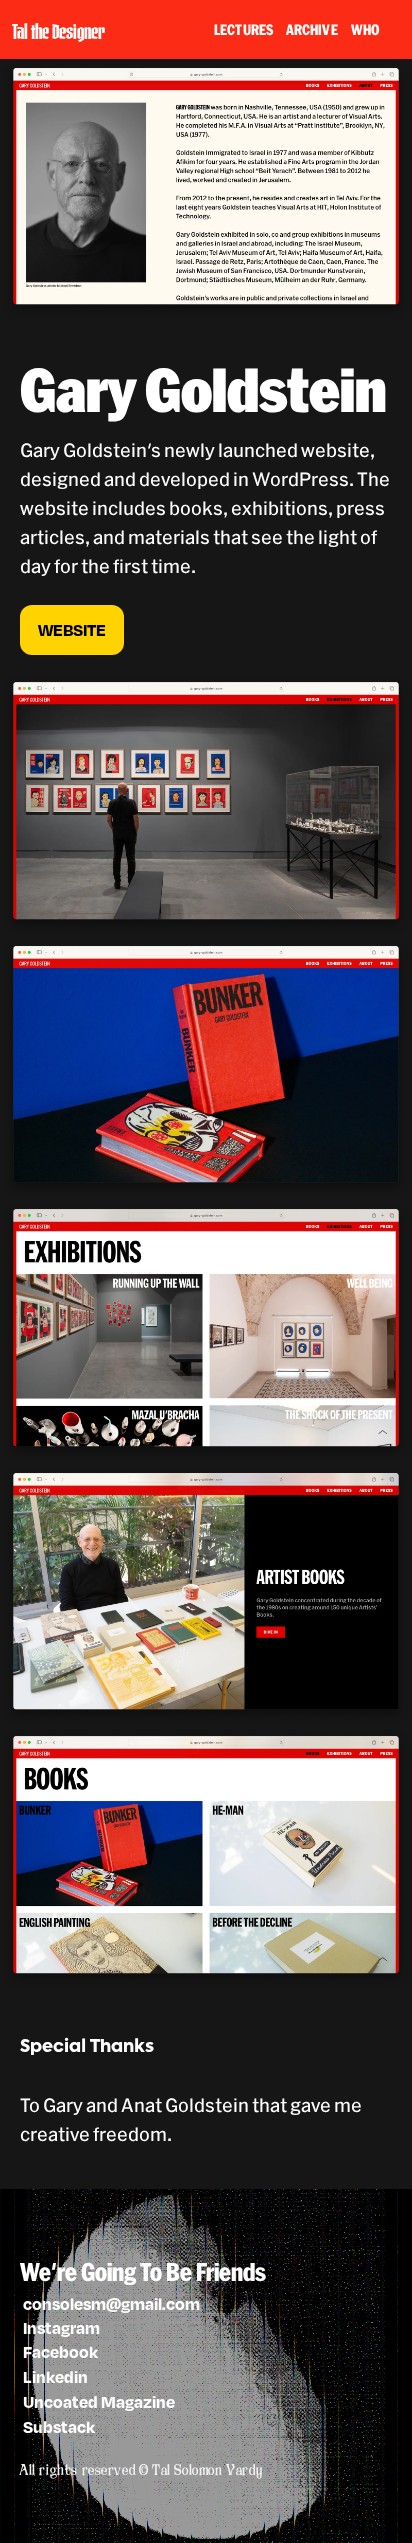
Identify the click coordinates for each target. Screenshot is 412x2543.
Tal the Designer (58, 29)
